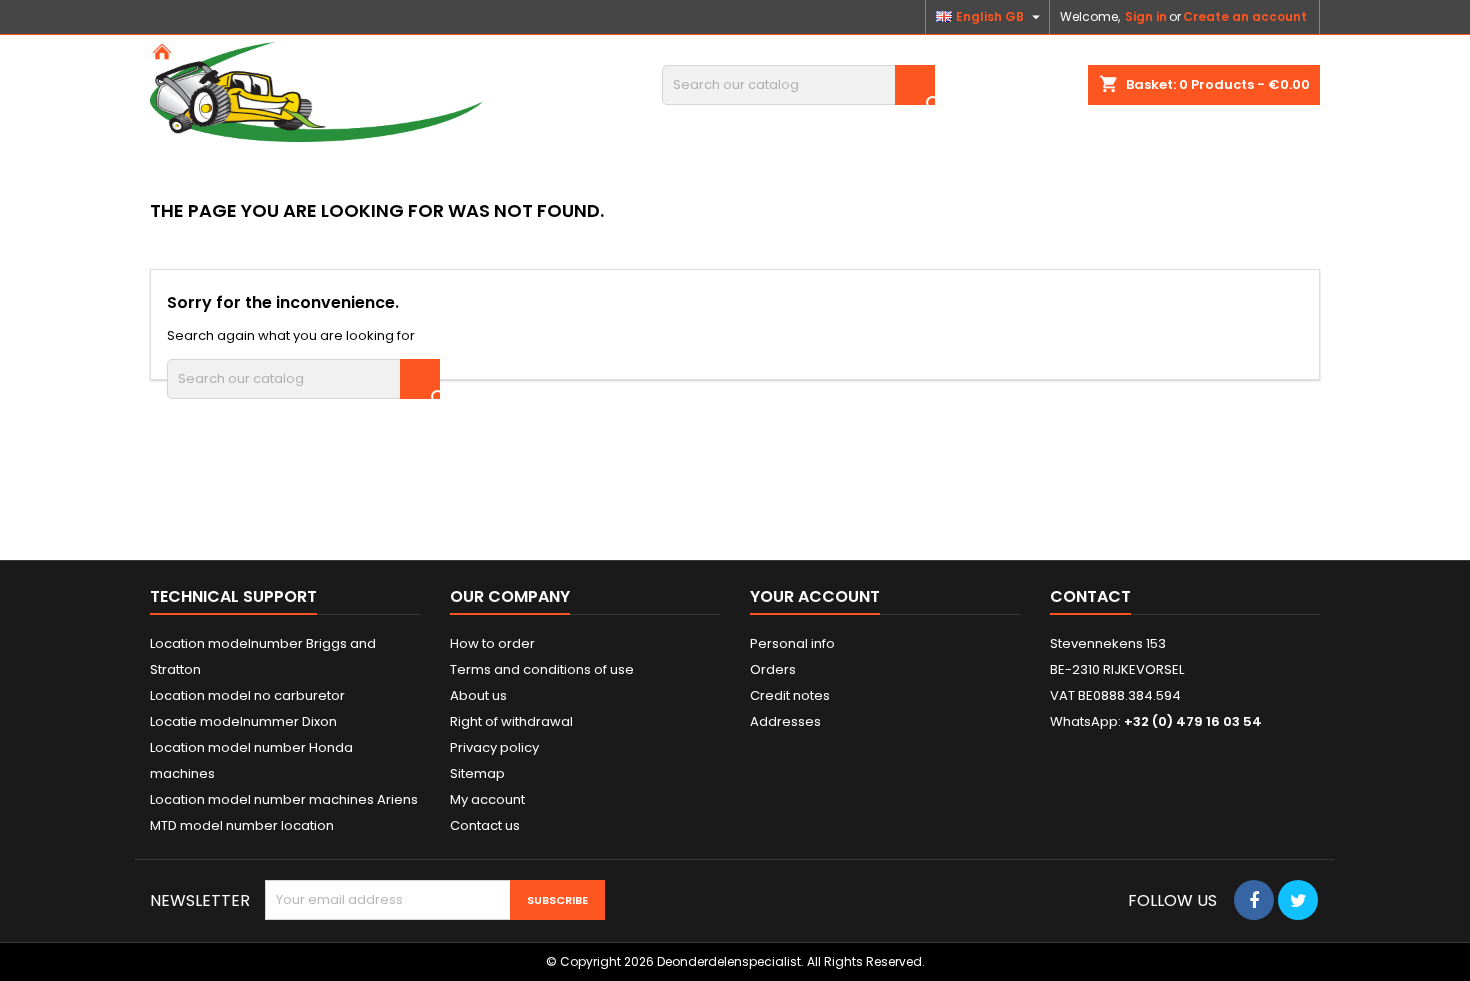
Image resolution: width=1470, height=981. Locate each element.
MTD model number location (242, 825)
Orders (773, 669)
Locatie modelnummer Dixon (243, 721)
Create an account (1245, 16)
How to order (492, 643)
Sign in (1146, 16)
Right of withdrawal (511, 721)
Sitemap (477, 773)
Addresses (785, 721)
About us (478, 695)
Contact (1090, 596)
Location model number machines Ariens (284, 799)
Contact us (485, 825)
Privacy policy (494, 747)
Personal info (792, 643)
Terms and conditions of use (542, 669)
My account (487, 799)
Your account (815, 596)
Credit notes (790, 695)
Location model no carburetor (247, 695)
